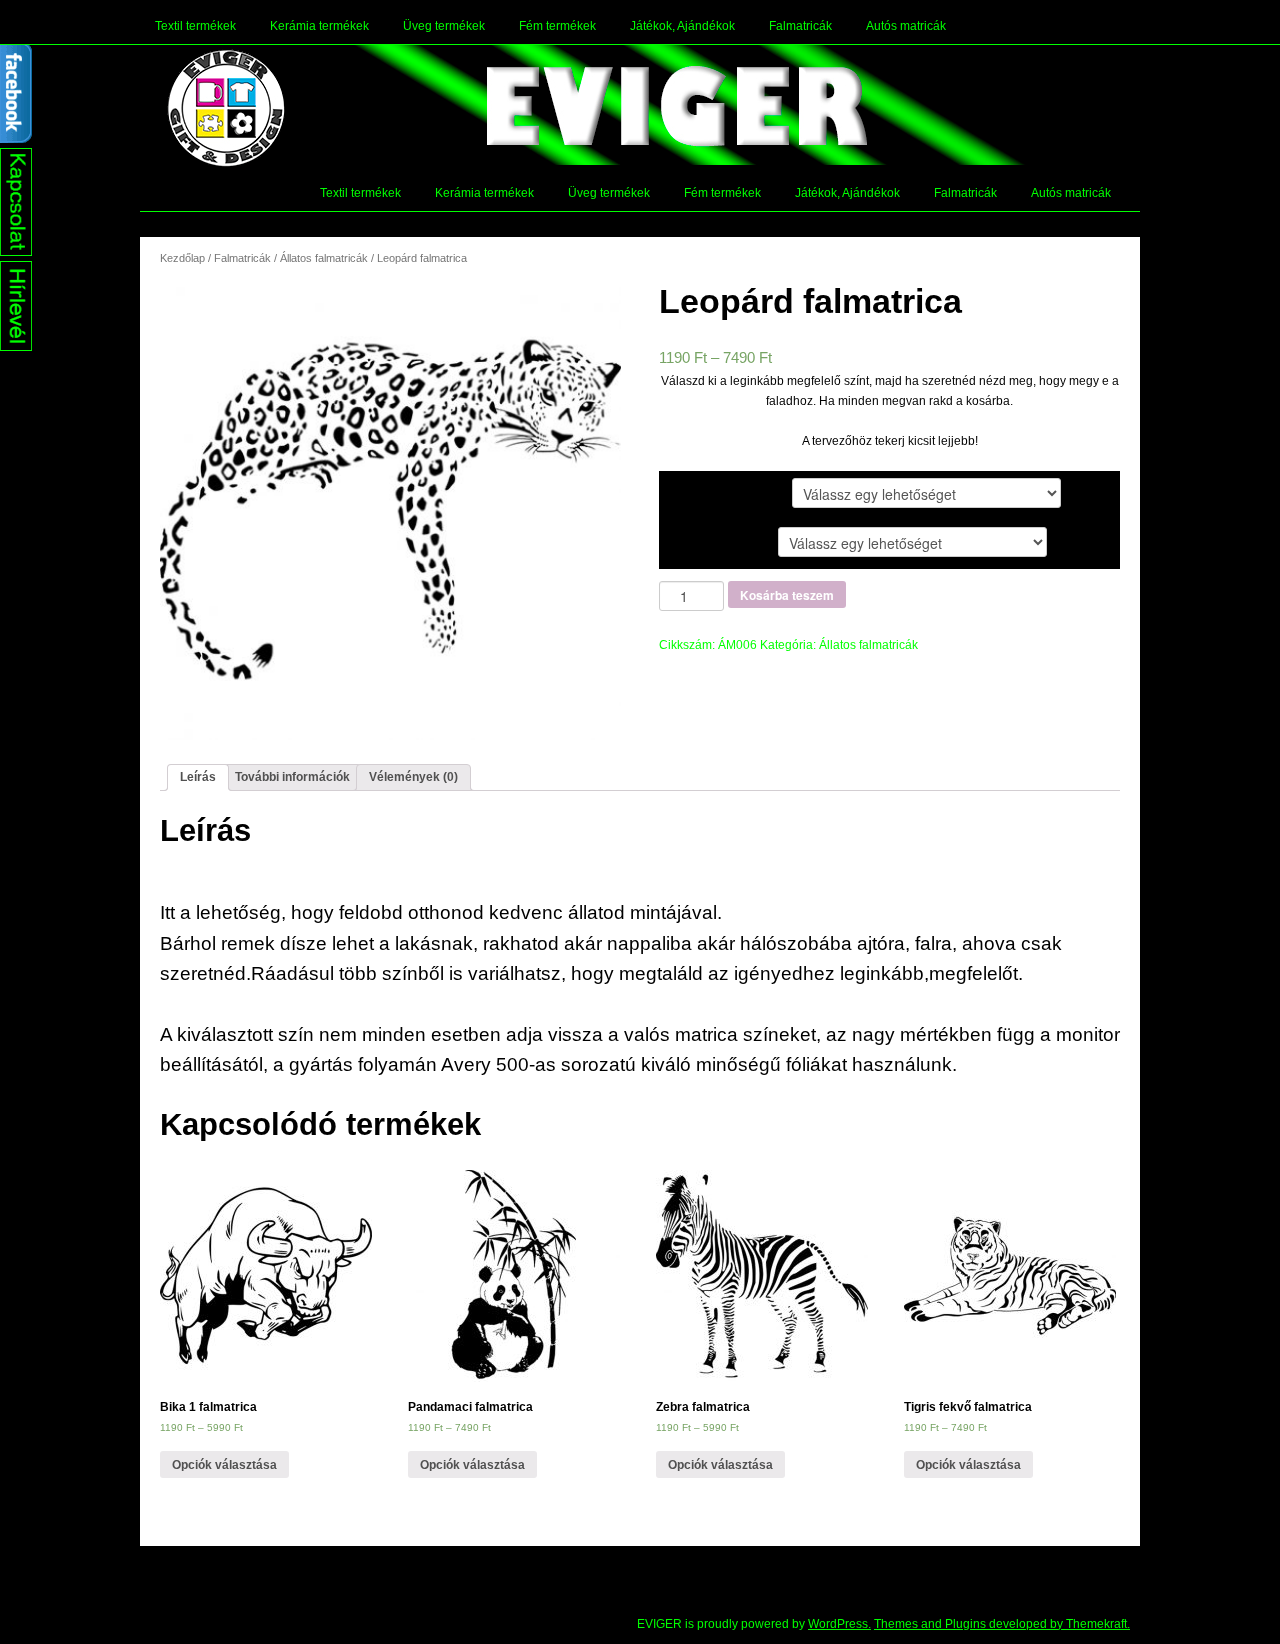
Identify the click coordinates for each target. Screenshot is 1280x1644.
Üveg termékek (444, 26)
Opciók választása (224, 1465)
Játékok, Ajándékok (682, 26)
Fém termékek (557, 26)
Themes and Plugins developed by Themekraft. (1002, 1624)
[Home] (226, 108)
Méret (694, 541)
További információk (292, 777)
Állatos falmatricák (324, 258)
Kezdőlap (182, 258)
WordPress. (839, 1624)
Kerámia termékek (319, 26)
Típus (693, 492)
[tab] (198, 777)
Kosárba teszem (787, 595)
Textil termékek (195, 26)
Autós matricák (906, 26)
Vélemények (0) (413, 777)
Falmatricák (800, 26)
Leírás (198, 777)
